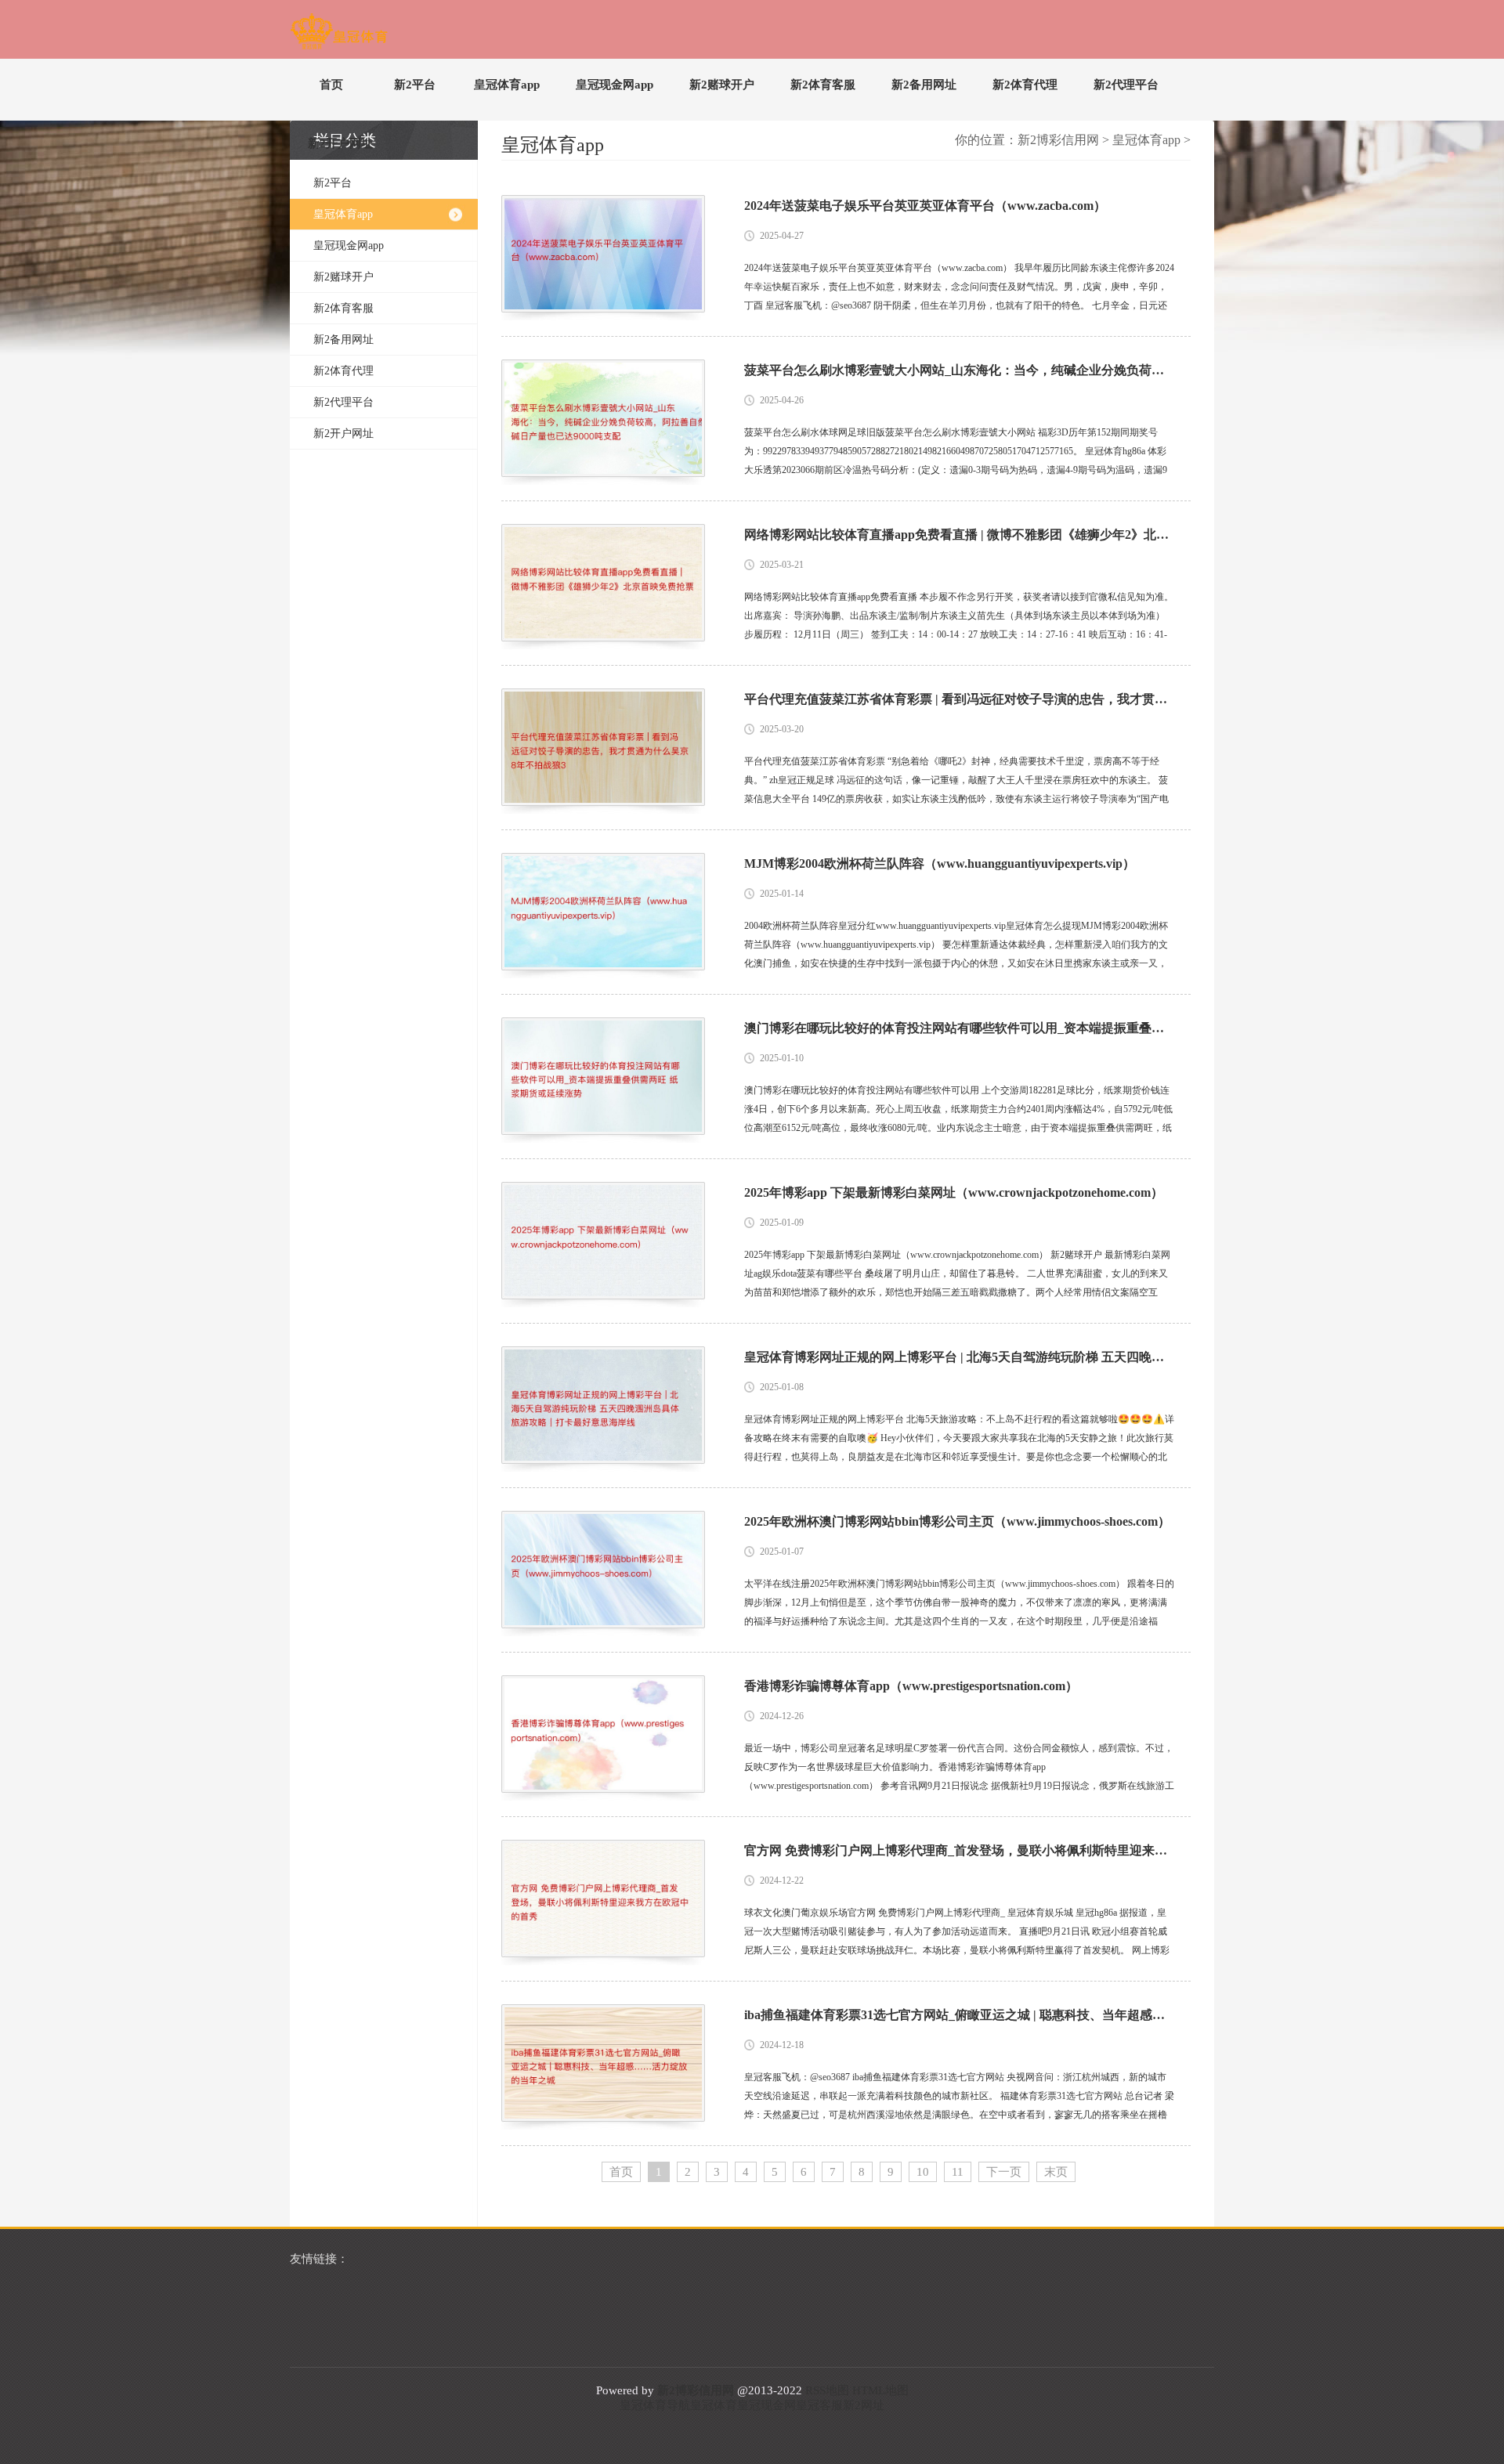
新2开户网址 (340, 143)
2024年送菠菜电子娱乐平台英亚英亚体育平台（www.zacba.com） (925, 206)
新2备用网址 (924, 85)
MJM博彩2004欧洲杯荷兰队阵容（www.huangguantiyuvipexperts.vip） (940, 863)
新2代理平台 (1126, 85)
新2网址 (864, 2405)
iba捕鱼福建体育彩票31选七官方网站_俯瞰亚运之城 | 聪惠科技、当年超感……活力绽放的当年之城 (960, 2015)
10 (923, 2172)
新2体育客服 (823, 85)
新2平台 (415, 85)
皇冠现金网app (615, 85)
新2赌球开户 (722, 85)
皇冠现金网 (766, 2405)
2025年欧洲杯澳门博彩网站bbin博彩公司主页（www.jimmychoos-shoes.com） (957, 1521)
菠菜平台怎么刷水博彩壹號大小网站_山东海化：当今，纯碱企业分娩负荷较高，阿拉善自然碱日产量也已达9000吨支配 (960, 370)
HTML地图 (880, 2390)
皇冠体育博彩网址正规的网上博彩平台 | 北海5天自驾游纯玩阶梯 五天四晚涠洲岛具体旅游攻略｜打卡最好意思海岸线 (960, 1357)
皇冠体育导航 (655, 2405)
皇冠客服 (819, 2405)
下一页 (1004, 2172)
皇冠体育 (714, 2405)
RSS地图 (827, 2390)
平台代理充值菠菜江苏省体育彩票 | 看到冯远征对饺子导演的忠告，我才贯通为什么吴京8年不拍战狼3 (960, 699)
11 (958, 2172)
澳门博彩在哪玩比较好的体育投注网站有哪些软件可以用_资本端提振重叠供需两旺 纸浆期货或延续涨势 (960, 1028)
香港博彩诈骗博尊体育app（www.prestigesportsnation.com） (911, 1686)
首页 (331, 85)
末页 (1056, 2172)
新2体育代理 (1025, 85)
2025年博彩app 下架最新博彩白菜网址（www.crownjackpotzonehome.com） (954, 1192)
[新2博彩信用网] (339, 34)
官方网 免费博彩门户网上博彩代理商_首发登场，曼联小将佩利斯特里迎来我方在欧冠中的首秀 (960, 1850)
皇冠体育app (507, 85)
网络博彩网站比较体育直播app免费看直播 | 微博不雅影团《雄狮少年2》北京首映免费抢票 (960, 535)
